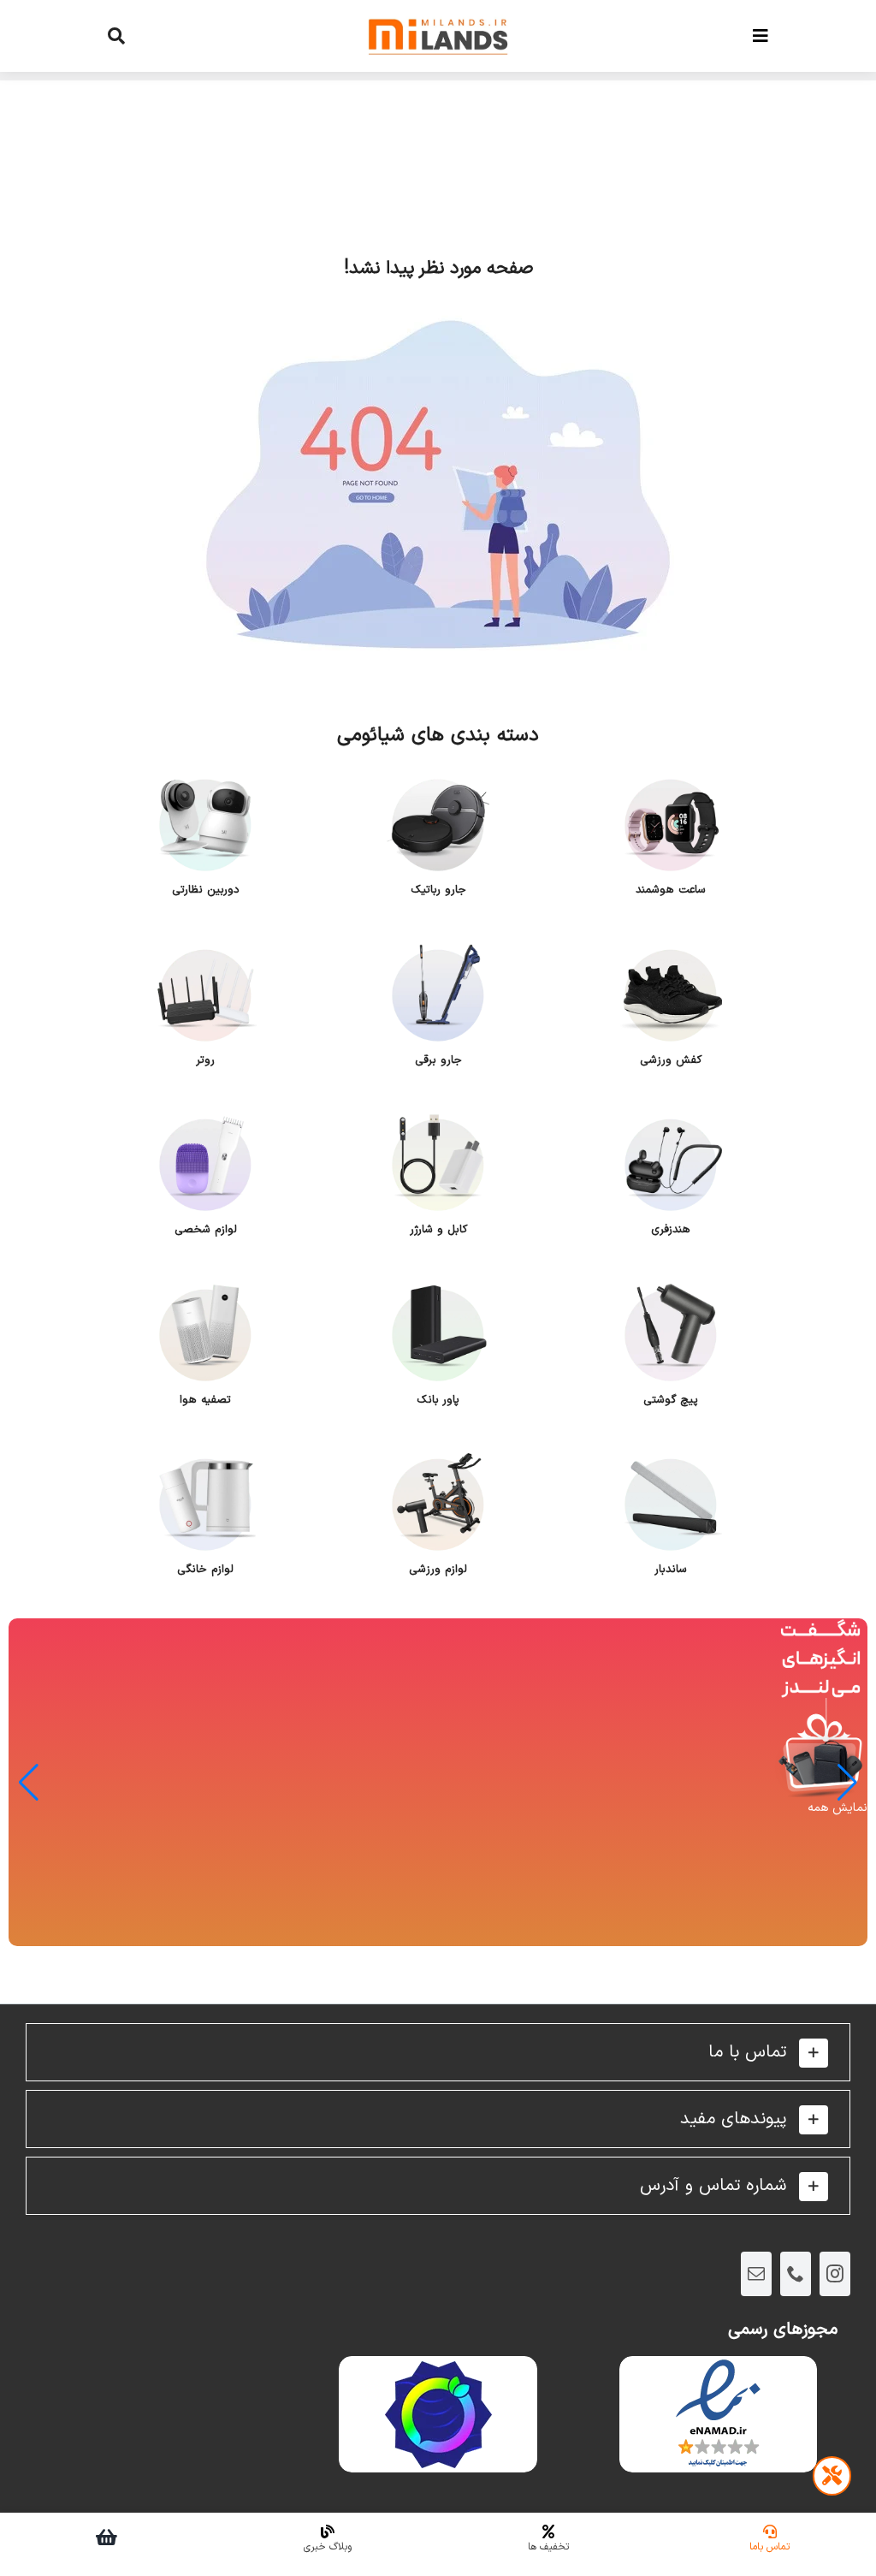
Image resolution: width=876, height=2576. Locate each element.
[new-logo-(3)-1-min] (438, 10)
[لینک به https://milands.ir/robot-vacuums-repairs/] (832, 2476)
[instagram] (835, 2274)
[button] (438, 2052)
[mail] (756, 2274)
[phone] (796, 2274)
